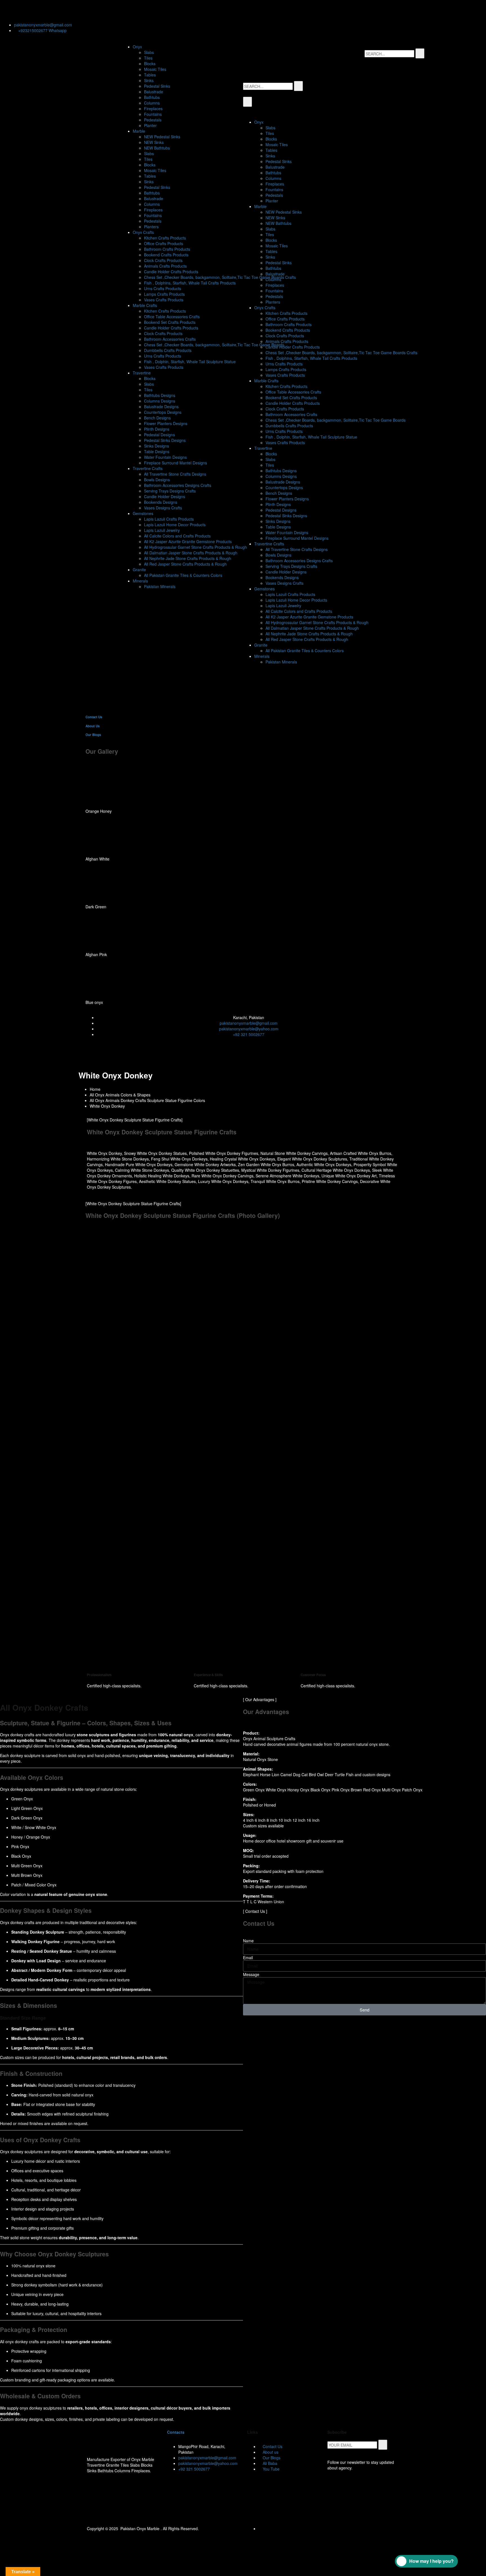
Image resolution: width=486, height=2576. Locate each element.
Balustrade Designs (161, 407)
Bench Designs (157, 418)
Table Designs (157, 451)
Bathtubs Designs (160, 395)
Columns (152, 103)
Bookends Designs (161, 502)
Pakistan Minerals (160, 586)
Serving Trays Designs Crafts (170, 491)
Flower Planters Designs (166, 423)
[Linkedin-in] (40, 10)
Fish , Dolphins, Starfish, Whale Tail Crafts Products (190, 283)
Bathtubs (152, 97)
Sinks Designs (157, 446)
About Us (93, 726)
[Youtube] (86, 10)
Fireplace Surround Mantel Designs (175, 463)
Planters (151, 227)
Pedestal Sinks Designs (165, 440)
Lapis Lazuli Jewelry (162, 530)
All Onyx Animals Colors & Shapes (120, 1095)
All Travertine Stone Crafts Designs (175, 474)
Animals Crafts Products (165, 266)
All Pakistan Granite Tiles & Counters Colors (183, 575)
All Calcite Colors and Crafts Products (177, 536)
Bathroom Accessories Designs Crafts (178, 485)
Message (251, 1974)
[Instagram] (55, 10)
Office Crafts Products (164, 243)
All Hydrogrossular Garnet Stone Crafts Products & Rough (195, 547)
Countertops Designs (163, 412)
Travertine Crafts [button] (148, 468)
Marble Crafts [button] (145, 305)
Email (248, 1958)
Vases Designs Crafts (163, 508)
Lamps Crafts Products (164, 294)
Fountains (153, 114)
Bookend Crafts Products (166, 255)
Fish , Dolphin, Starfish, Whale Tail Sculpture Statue (190, 362)
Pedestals (153, 120)
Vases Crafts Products (164, 300)
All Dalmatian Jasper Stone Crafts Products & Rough (191, 553)
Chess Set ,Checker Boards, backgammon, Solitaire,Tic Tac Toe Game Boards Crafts (220, 277)
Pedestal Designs (159, 435)
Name (248, 1941)
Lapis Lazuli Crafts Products (169, 519)
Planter (150, 125)
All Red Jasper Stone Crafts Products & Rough (185, 564)
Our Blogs (93, 735)
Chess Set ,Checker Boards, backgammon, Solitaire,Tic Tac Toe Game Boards (214, 345)
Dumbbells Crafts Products (168, 350)
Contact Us (94, 717)
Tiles (148, 58)
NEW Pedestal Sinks (162, 137)
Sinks (149, 80)
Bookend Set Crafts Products (170, 322)
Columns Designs (160, 401)
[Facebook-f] (25, 10)
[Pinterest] (71, 10)
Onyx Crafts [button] (143, 232)
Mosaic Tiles (155, 69)
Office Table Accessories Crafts (172, 317)
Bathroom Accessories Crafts (170, 339)
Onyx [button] (137, 47)
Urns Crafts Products (163, 288)
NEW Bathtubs (157, 148)
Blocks (150, 64)
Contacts (176, 2432)
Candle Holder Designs (165, 496)
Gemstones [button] (143, 513)
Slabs (149, 52)
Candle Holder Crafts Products (171, 272)
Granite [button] (139, 570)
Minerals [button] (140, 581)
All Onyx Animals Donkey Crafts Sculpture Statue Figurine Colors (147, 1100)
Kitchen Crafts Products (165, 238)
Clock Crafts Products (163, 260)
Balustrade (154, 92)
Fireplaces (153, 109)
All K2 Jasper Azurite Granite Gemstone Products (188, 541)
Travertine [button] (142, 373)
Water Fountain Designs (165, 457)
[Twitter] (10, 10)
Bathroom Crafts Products (167, 249)
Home (95, 1089)
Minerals (262, 656)
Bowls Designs (157, 480)
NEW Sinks (154, 142)
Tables (150, 75)
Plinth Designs (157, 429)
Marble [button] (139, 131)
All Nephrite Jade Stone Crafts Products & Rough (188, 558)
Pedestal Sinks (157, 86)
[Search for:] (389, 54)
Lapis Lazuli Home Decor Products (175, 525)
